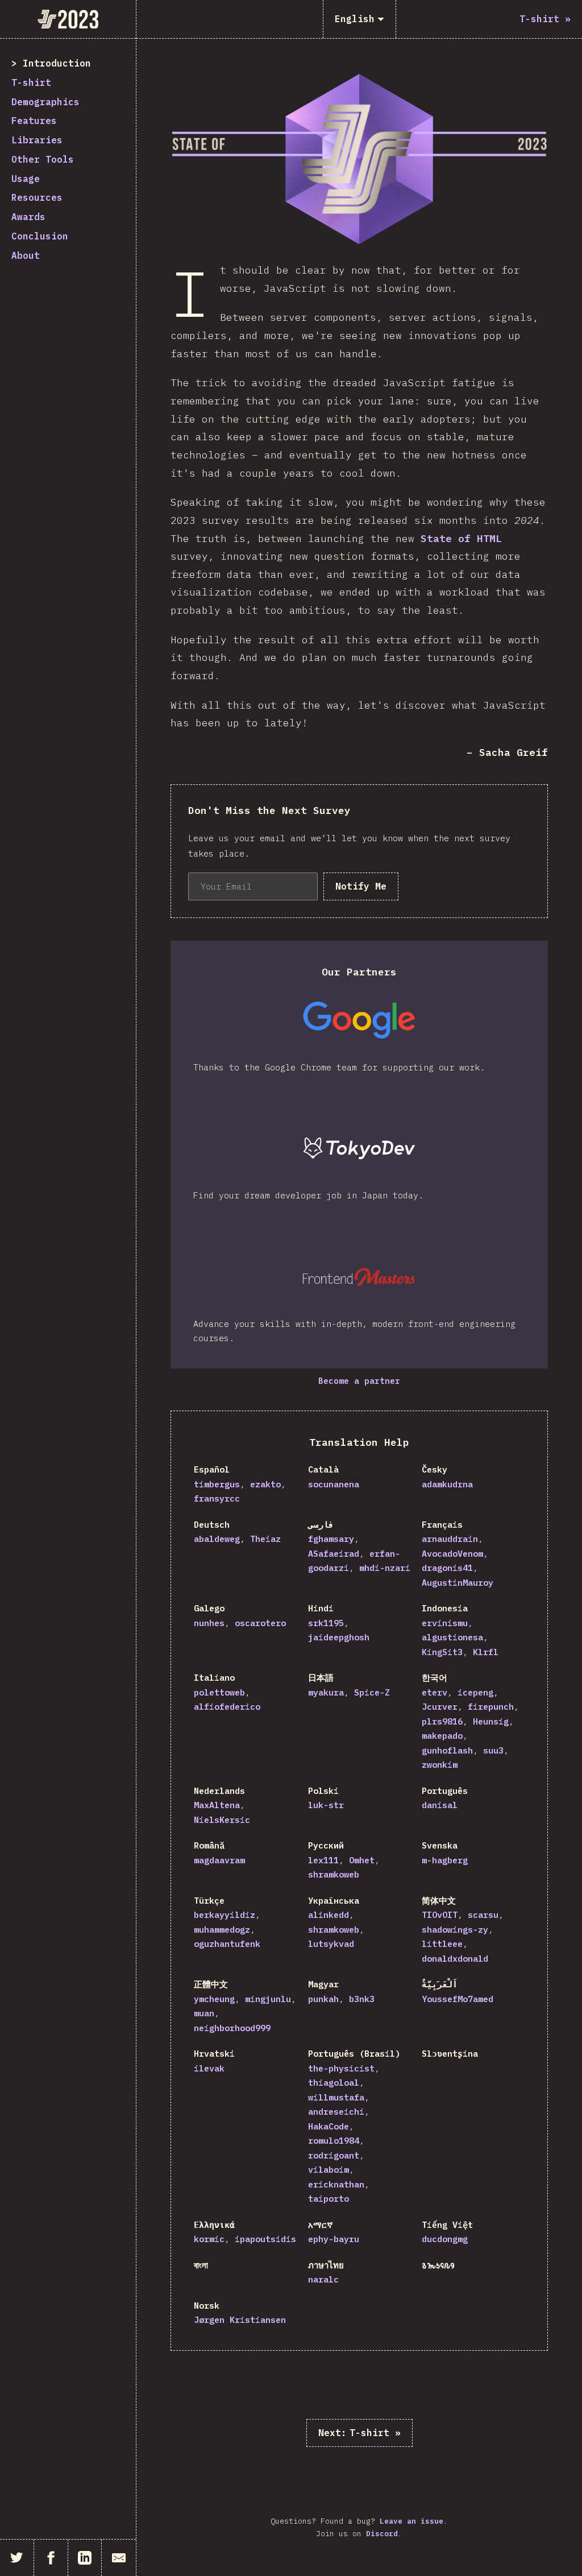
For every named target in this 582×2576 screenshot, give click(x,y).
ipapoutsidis (265, 2239)
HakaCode (329, 2126)
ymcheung (214, 1999)
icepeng (475, 1692)
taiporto (329, 2199)
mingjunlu (268, 1999)
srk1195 (326, 1623)
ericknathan (336, 2184)
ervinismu (445, 1623)
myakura (326, 1692)
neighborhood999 (232, 2028)
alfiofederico (227, 1707)
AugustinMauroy (458, 1583)
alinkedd (329, 1915)
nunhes (209, 1623)
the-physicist (341, 2068)
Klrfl (486, 1652)
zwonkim (440, 1765)
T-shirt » (359, 2433)
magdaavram (219, 1860)
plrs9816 (442, 1721)
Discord (382, 2534)
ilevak (209, 2068)
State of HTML (461, 538)
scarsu (483, 1915)
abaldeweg (217, 1539)
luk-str (326, 1805)
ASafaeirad (334, 1554)
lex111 (323, 1860)
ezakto (265, 1484)
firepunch (491, 1707)
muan (204, 2013)
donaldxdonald (455, 1959)
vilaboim (329, 2170)
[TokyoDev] (359, 1148)
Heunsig (491, 1721)
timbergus (217, 1484)
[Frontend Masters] (359, 1277)
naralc (323, 2279)
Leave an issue (411, 2521)
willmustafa (336, 2097)
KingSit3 (442, 1652)
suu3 (493, 1750)
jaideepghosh (339, 1637)
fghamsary (331, 1539)
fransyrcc (217, 1498)
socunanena (334, 1484)
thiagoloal (334, 2083)
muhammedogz (222, 1930)
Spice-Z (372, 1692)
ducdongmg (445, 2239)
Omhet (362, 1860)
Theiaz (265, 1539)
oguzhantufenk (227, 1944)
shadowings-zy (455, 1930)
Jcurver (440, 1707)
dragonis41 (447, 1568)
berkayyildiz (225, 1915)
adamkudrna (447, 1484)
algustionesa (452, 1637)
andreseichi (336, 2112)
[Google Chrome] (359, 1020)
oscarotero (260, 1623)
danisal (440, 1805)
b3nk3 (362, 1999)
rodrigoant (334, 2155)
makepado (442, 1736)
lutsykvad (331, 1944)
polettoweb (219, 1692)
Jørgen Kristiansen (240, 2320)
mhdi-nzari (385, 1568)
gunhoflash (447, 1750)
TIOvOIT (440, 1915)
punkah (323, 1999)
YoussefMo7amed (458, 1999)
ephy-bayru (334, 2239)
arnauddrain (450, 1539)
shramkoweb (334, 1874)
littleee (442, 1944)
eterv (435, 1692)
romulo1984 (334, 2141)
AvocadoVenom (452, 1554)
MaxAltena (217, 1805)
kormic (209, 2239)
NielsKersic (222, 1820)
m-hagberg (445, 1860)
